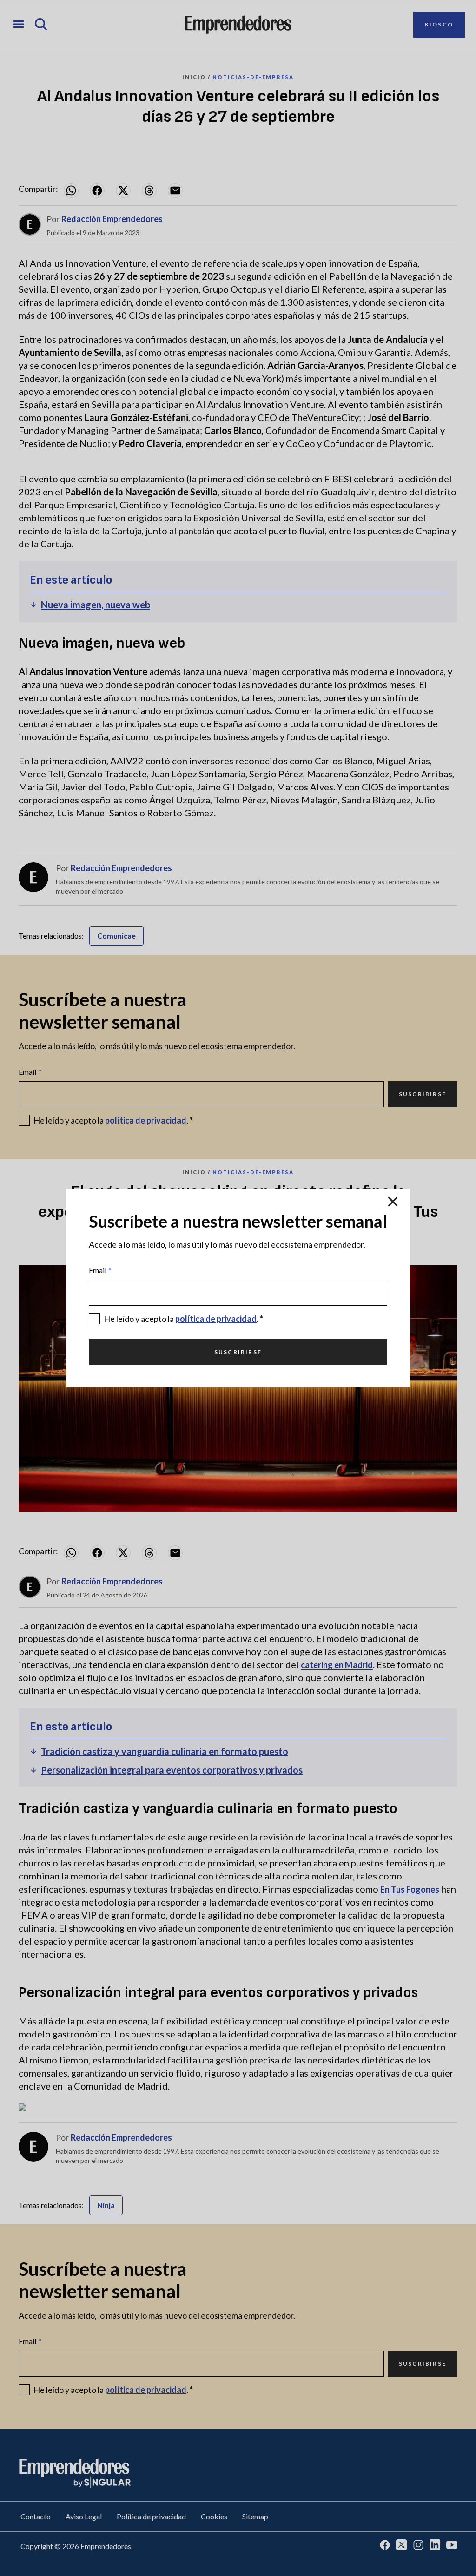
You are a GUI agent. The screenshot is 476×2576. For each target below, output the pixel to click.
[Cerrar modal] (393, 1202)
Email (100, 1270)
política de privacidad (216, 1319)
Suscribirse (238, 1352)
